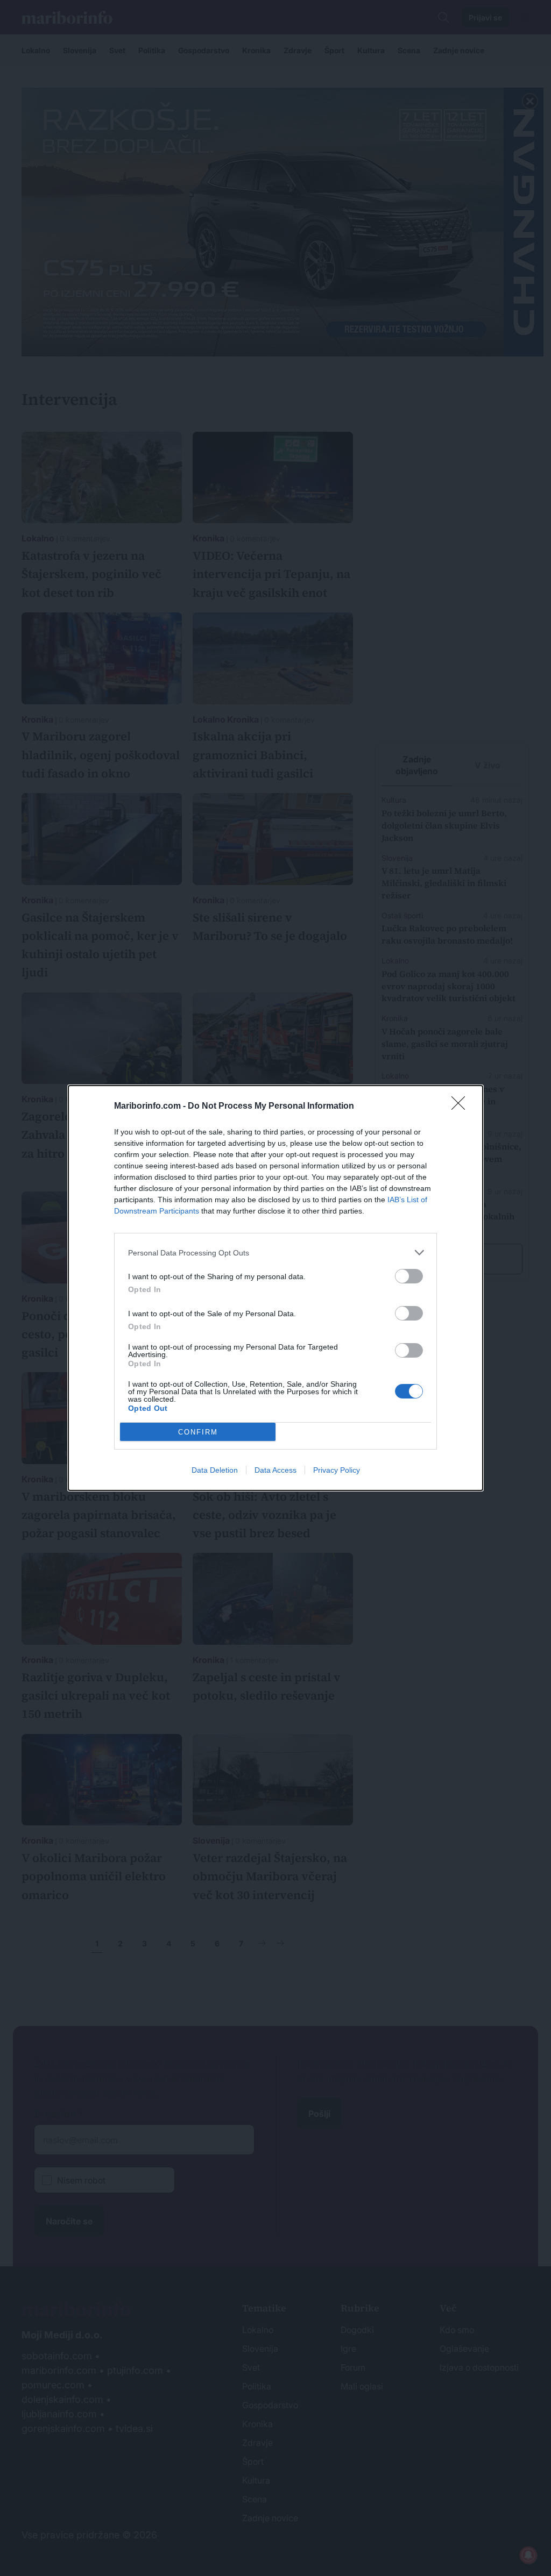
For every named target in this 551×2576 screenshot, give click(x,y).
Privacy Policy (337, 1470)
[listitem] (275, 1253)
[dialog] (275, 1288)
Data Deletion (215, 1470)
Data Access (275, 1470)
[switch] (409, 1276)
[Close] (462, 1107)
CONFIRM (198, 1432)
